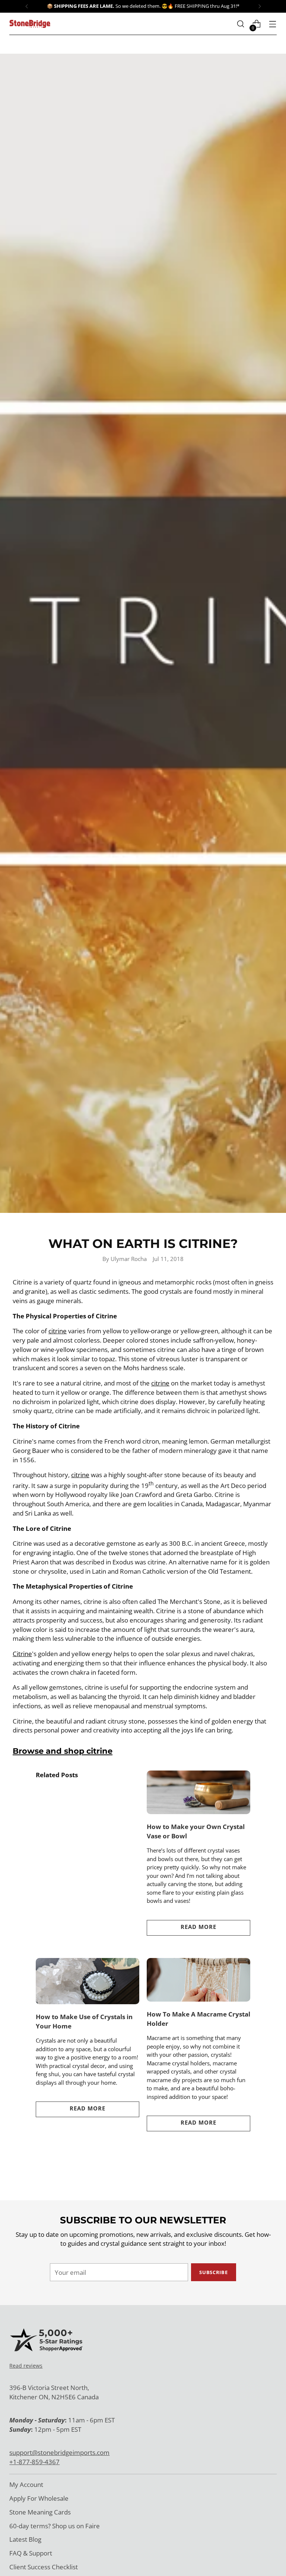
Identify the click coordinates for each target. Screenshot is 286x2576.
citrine (58, 1331)
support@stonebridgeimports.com (59, 2452)
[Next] (260, 6)
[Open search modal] (241, 24)
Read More (198, 1927)
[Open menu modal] (273, 24)
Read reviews (26, 2366)
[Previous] (27, 6)
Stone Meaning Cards (40, 2512)
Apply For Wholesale (39, 2498)
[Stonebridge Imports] (30, 24)
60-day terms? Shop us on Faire (55, 2526)
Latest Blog (25, 2539)
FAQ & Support (31, 2553)
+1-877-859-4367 (34, 2462)
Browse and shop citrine (63, 1751)
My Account (26, 2484)
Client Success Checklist (44, 2567)
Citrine (22, 1654)
